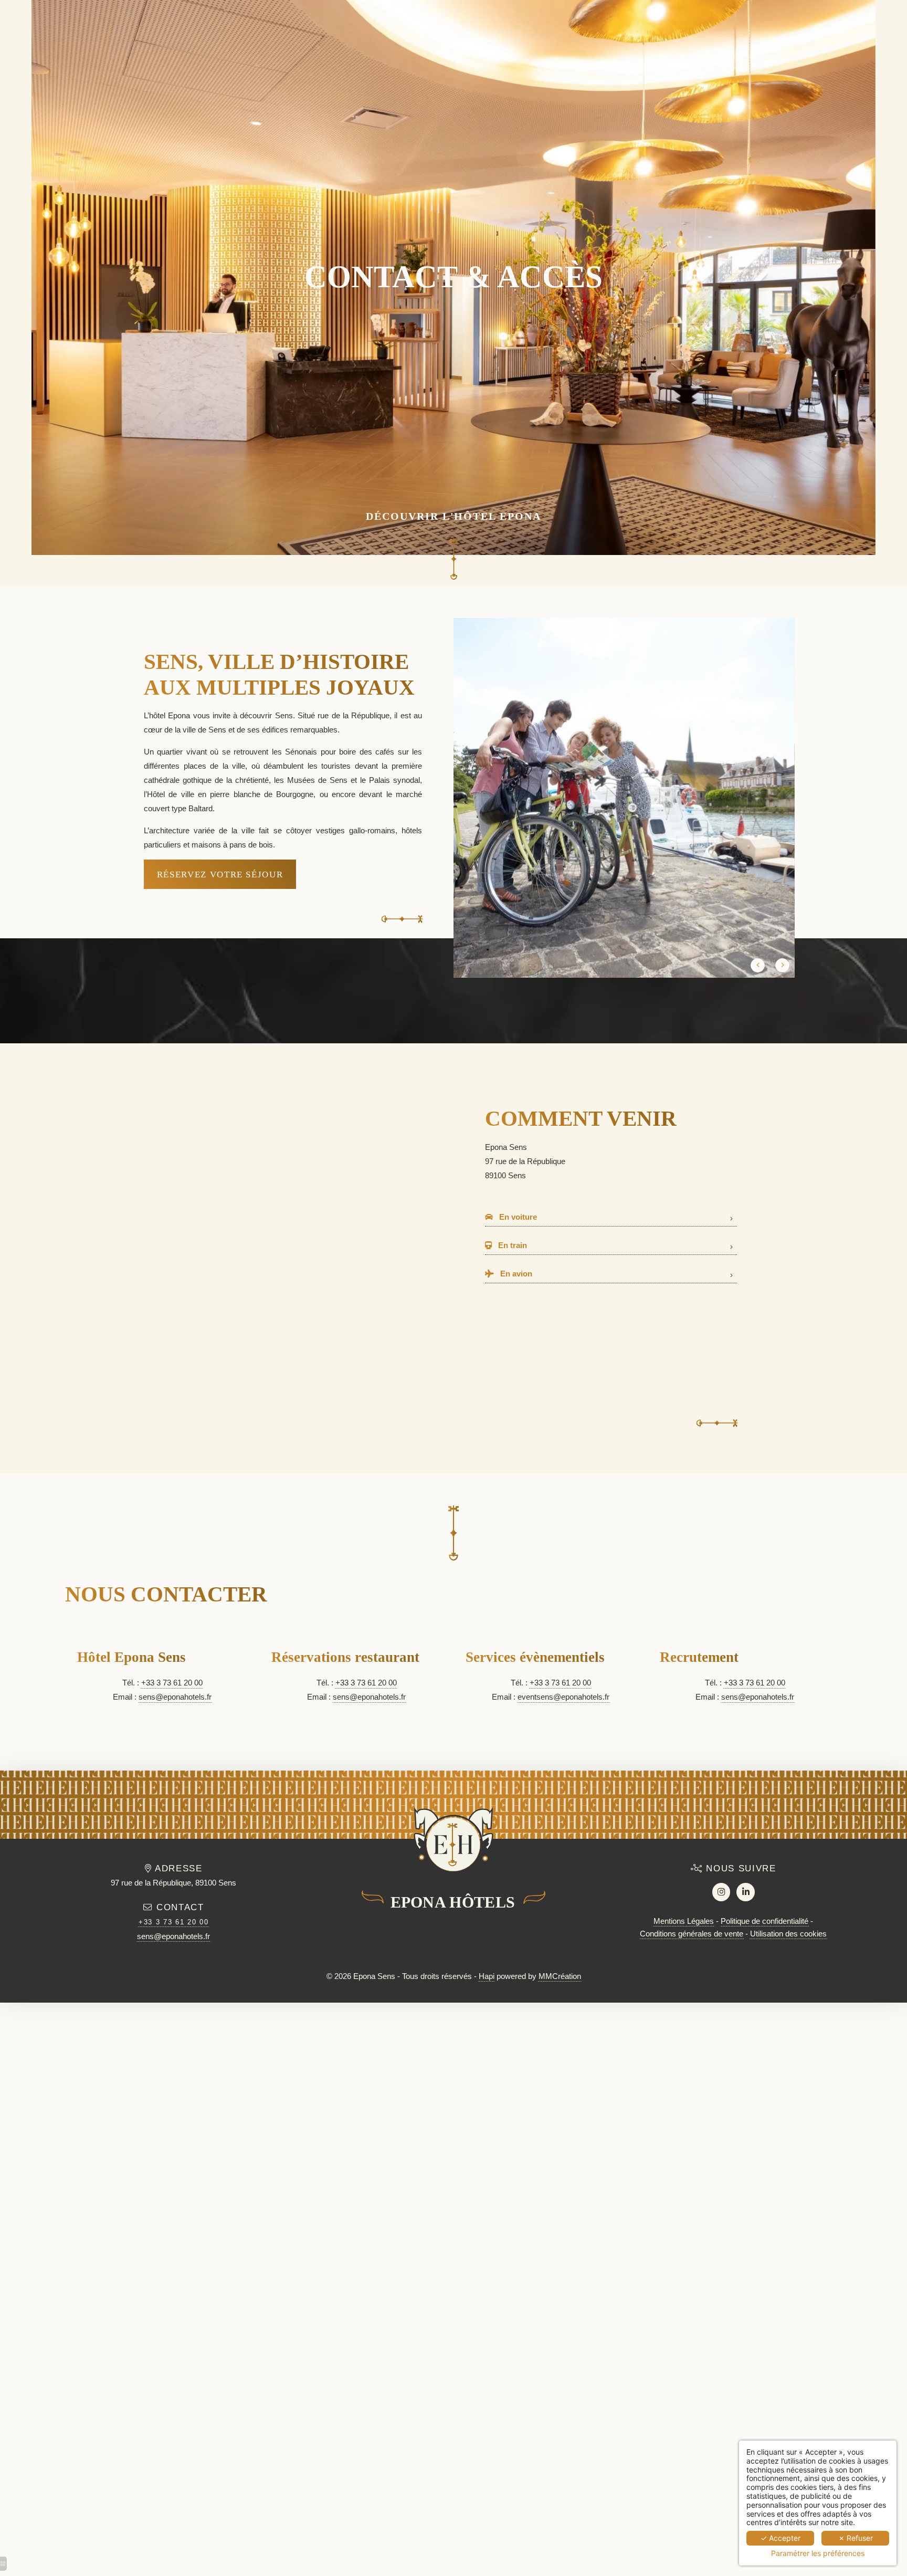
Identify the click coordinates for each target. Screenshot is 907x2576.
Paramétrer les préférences (818, 2553)
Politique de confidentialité (764, 1921)
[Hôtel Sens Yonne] (746, 1892)
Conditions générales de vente (692, 1934)
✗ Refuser (856, 2538)
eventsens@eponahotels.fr (563, 1697)
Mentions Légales (684, 1921)
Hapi (487, 1976)
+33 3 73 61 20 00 (172, 1683)
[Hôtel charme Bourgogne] (721, 1892)
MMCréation (560, 1976)
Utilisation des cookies (788, 1934)
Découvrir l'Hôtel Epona (454, 516)
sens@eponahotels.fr (175, 1697)
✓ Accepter (781, 2538)
